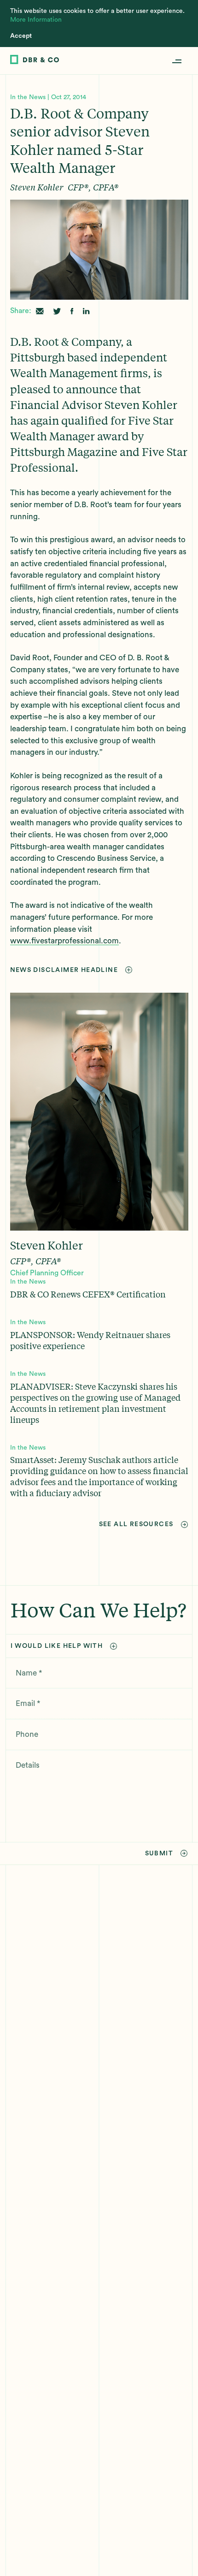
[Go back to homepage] (35, 61)
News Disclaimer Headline (64, 970)
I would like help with (57, 1646)
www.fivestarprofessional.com (64, 941)
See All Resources (136, 1524)
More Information (36, 20)
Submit (159, 1854)
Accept (21, 36)
